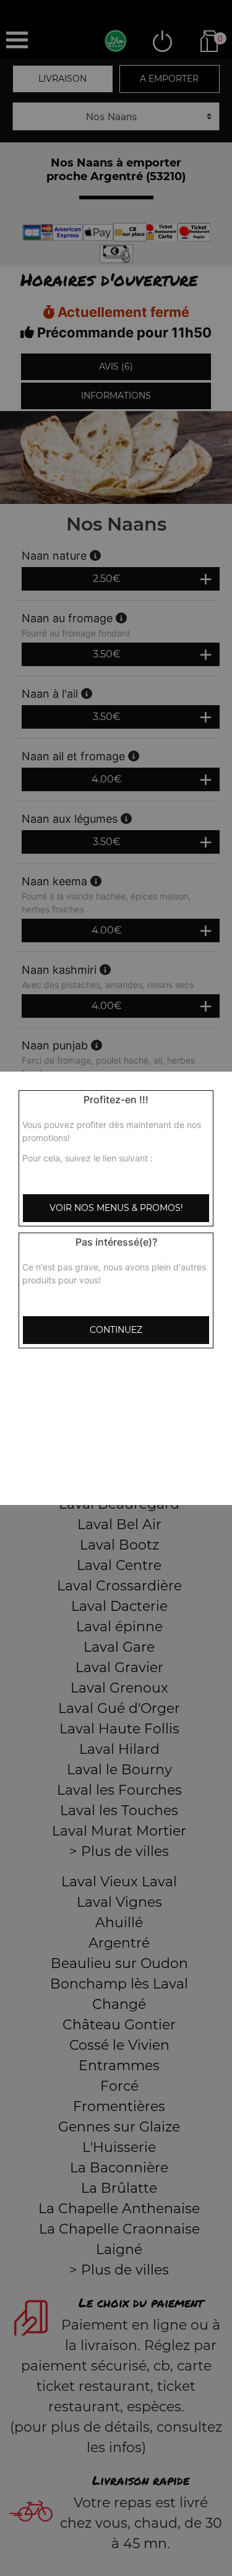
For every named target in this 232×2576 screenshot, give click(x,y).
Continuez (116, 1330)
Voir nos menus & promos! (116, 1208)
